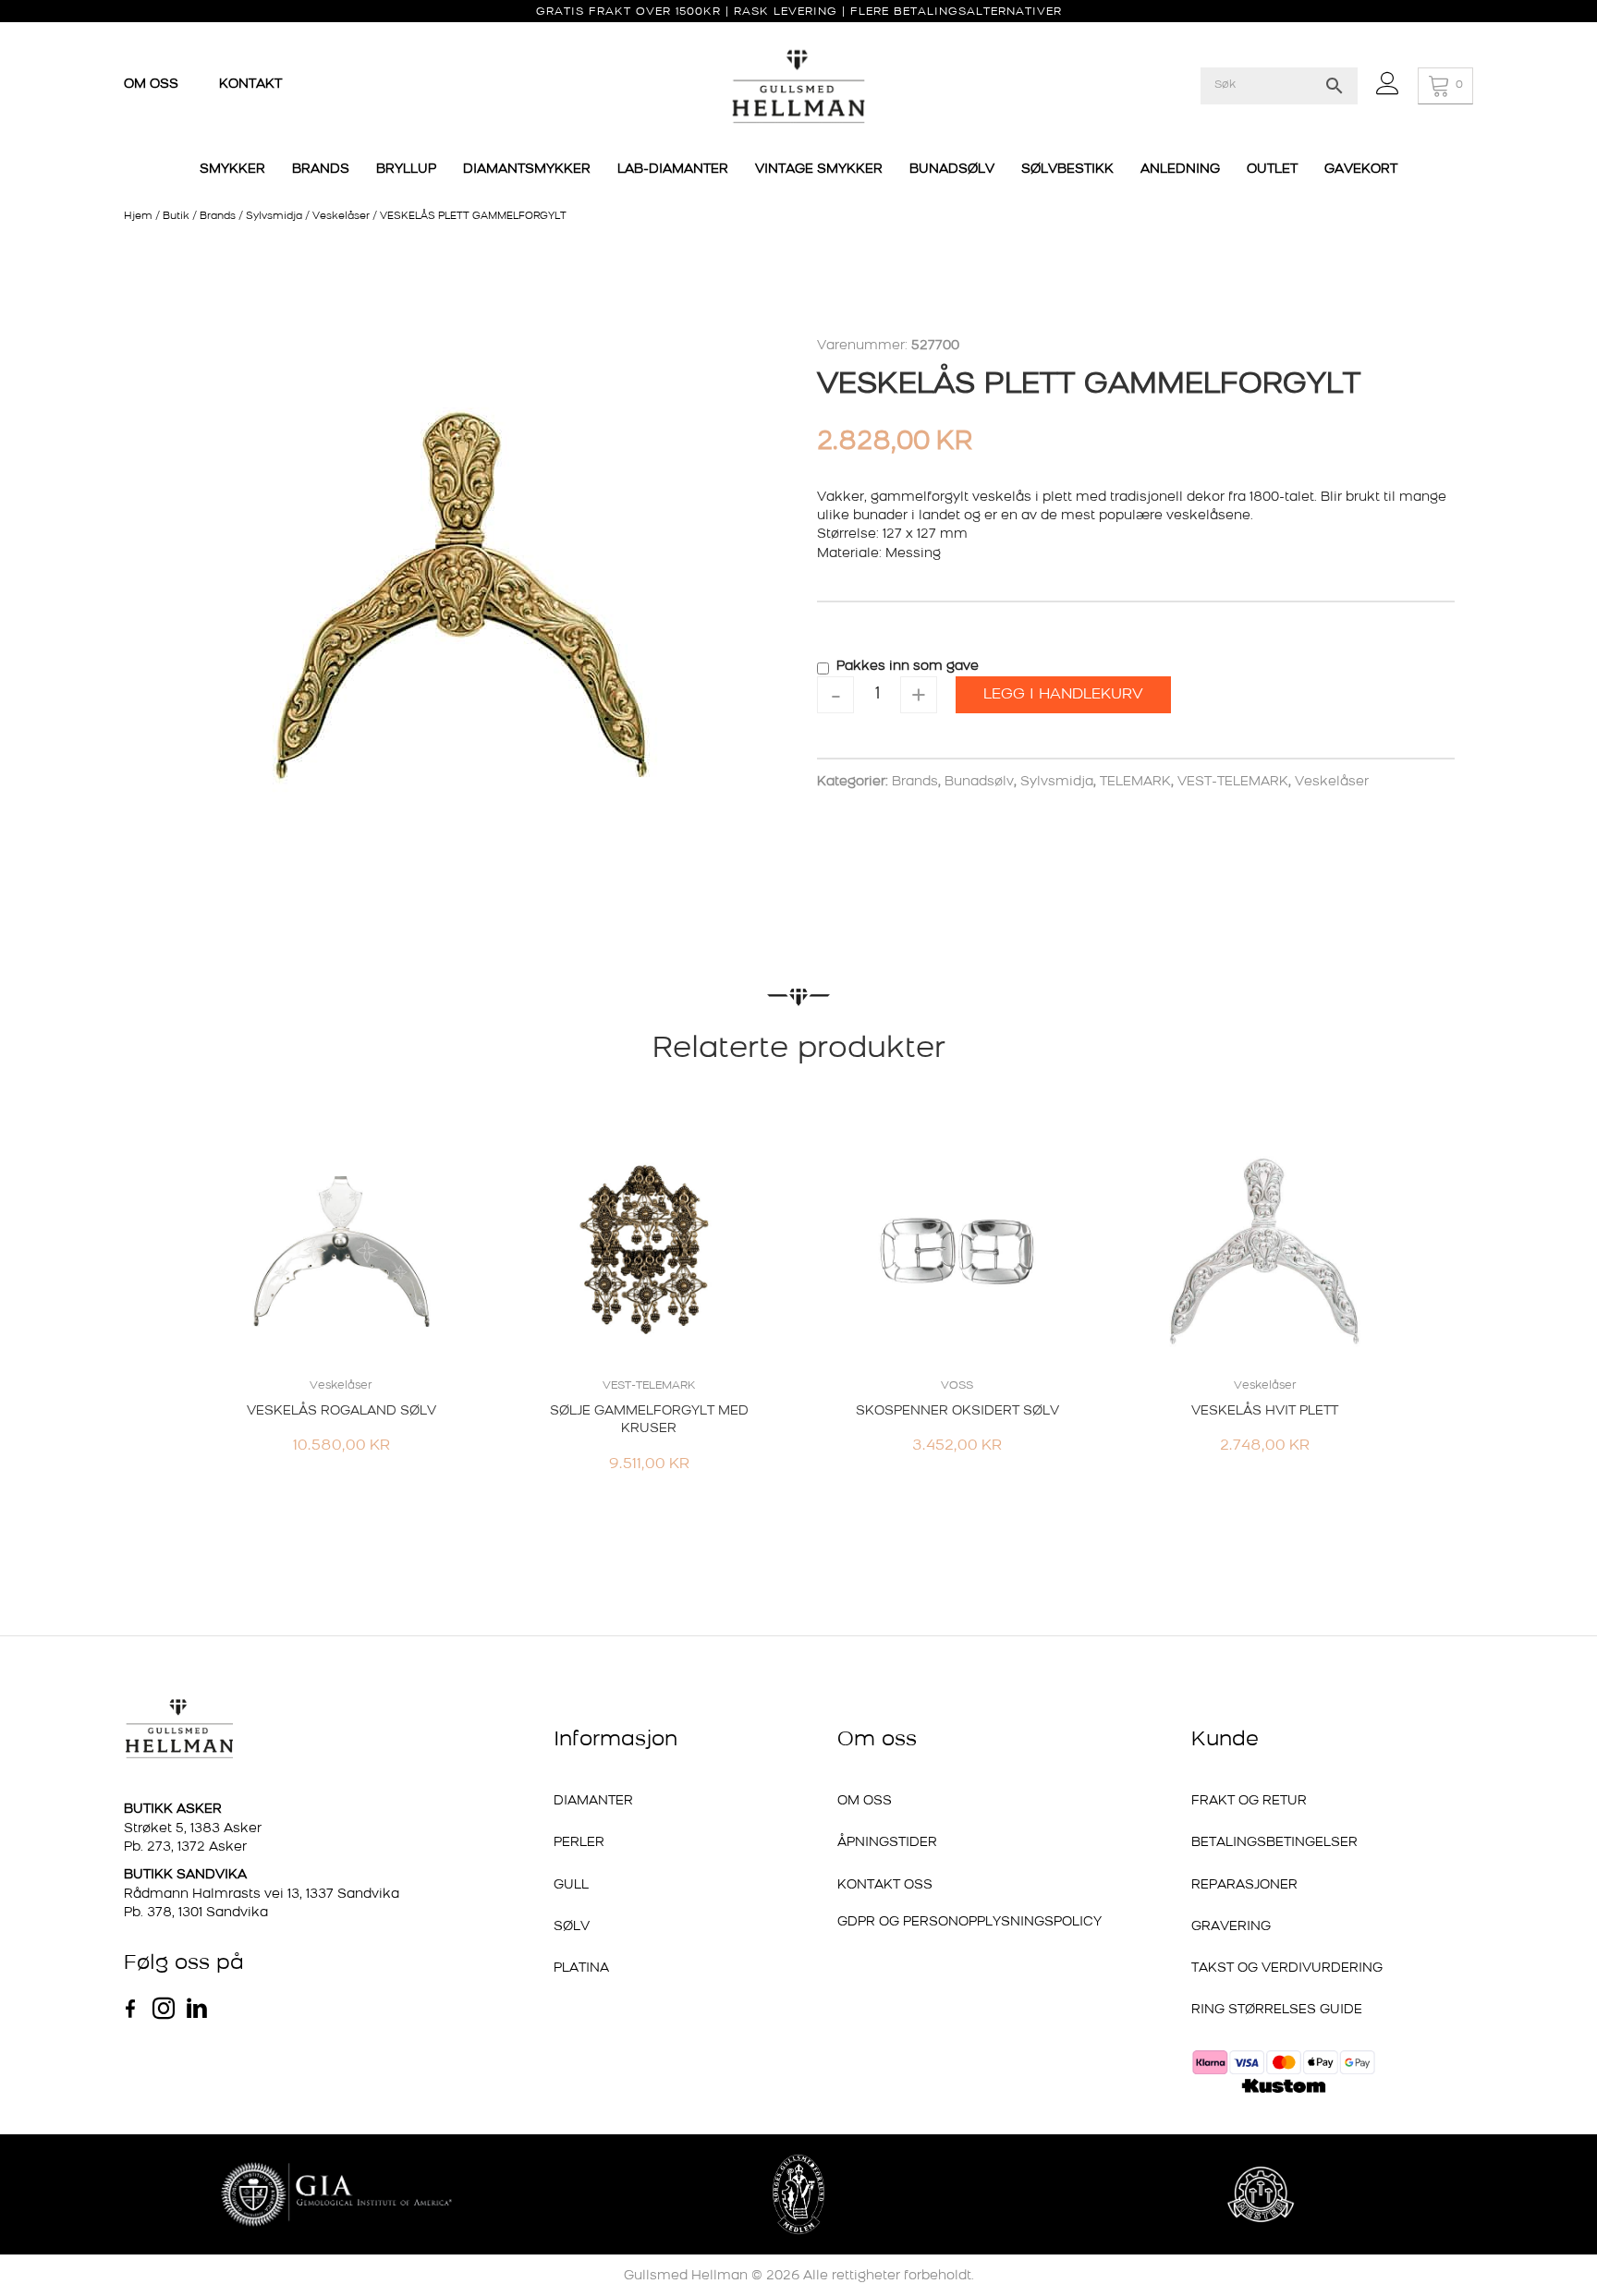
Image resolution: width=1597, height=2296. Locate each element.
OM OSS (153, 85)
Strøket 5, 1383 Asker (193, 1829)
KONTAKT (250, 85)
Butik (176, 217)
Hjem (138, 217)
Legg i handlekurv (1063, 695)
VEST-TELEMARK (1233, 782)
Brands (218, 217)
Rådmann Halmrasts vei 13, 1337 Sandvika (262, 1895)
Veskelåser (341, 217)
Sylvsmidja (274, 217)
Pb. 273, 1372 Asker (185, 1847)
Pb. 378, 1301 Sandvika (196, 1913)
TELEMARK (1135, 782)
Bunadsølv (979, 782)
